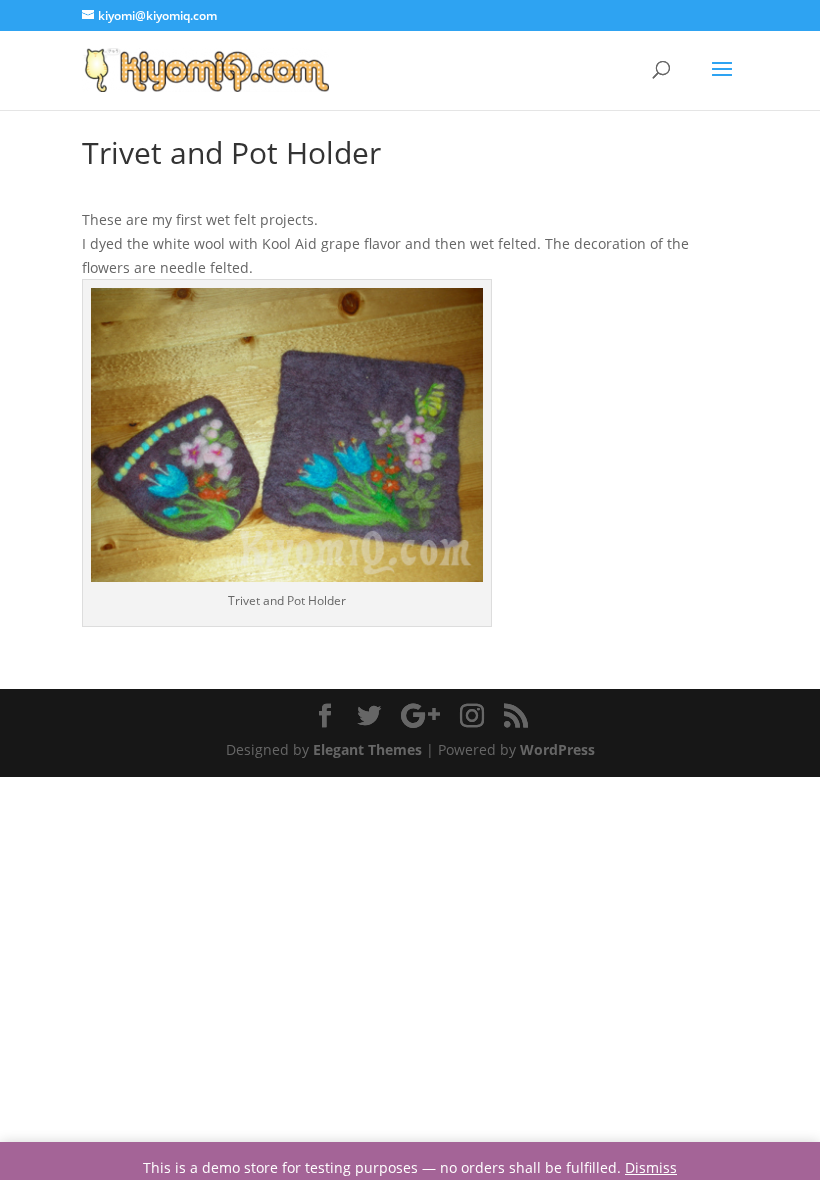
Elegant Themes (367, 749)
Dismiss (651, 1167)
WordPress (557, 749)
